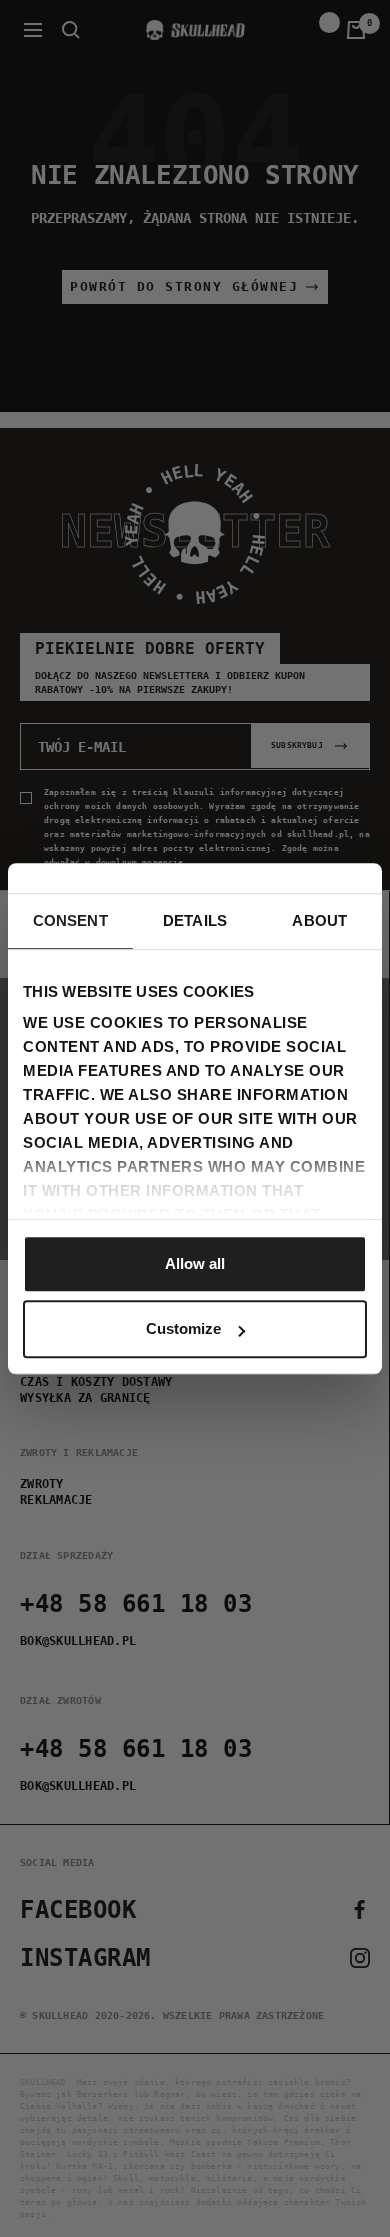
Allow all (195, 1263)
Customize (183, 1328)
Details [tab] (195, 920)
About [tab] (319, 920)
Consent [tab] (70, 920)
